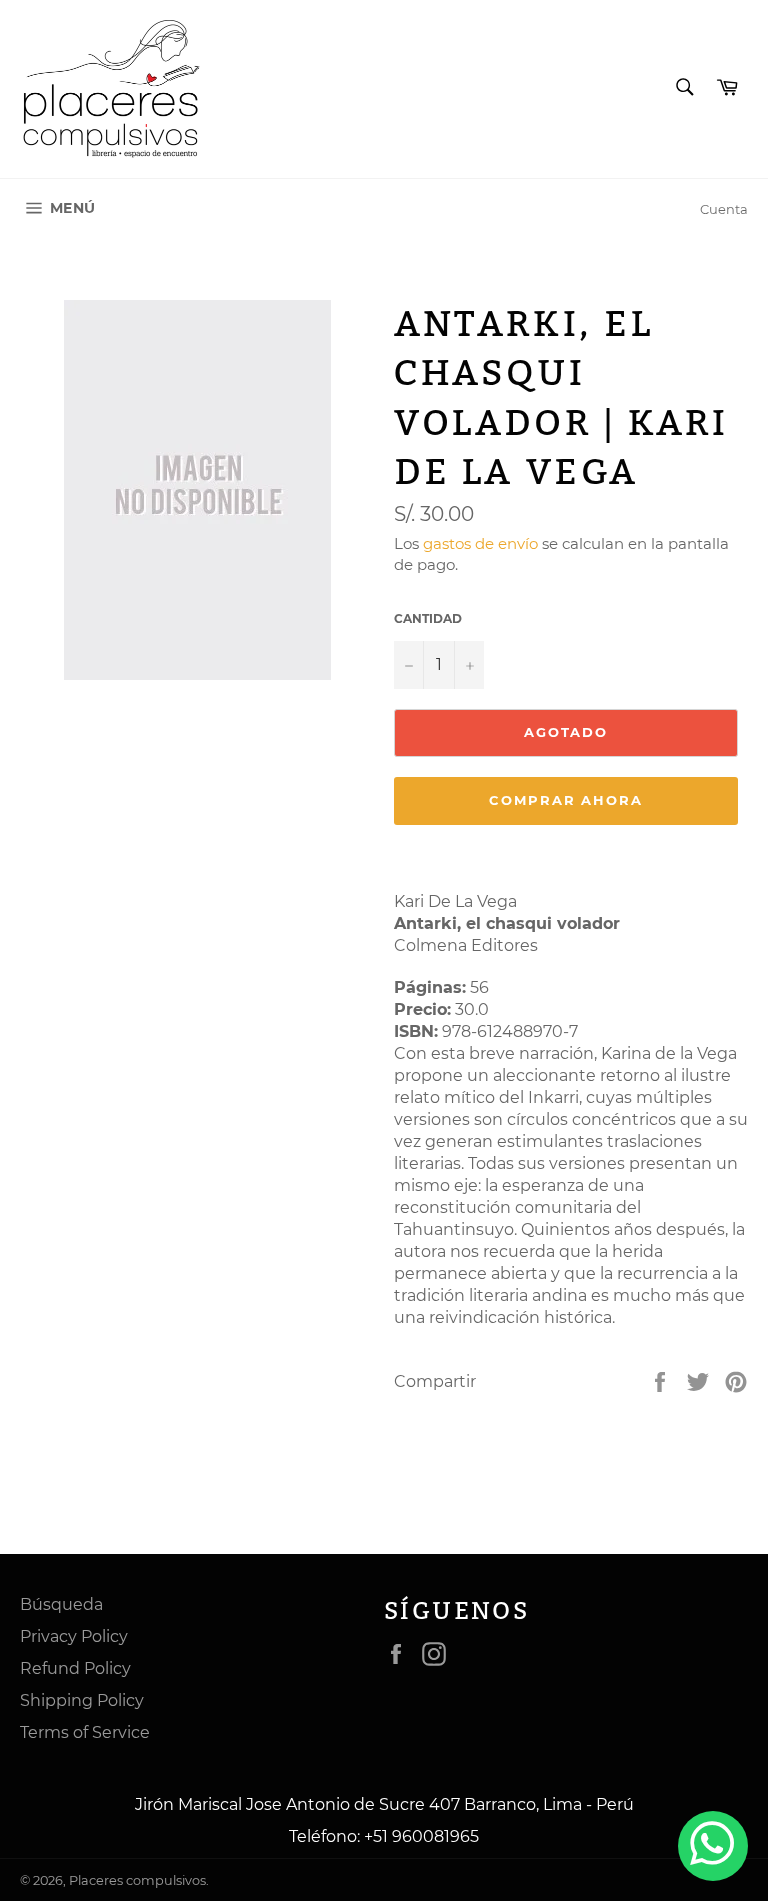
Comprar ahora (566, 800)
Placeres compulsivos (137, 1880)
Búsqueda (61, 1604)
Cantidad (428, 618)
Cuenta (724, 209)
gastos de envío (480, 543)
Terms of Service (85, 1732)
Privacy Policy (74, 1636)
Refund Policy (75, 1668)
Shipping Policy (82, 1700)
